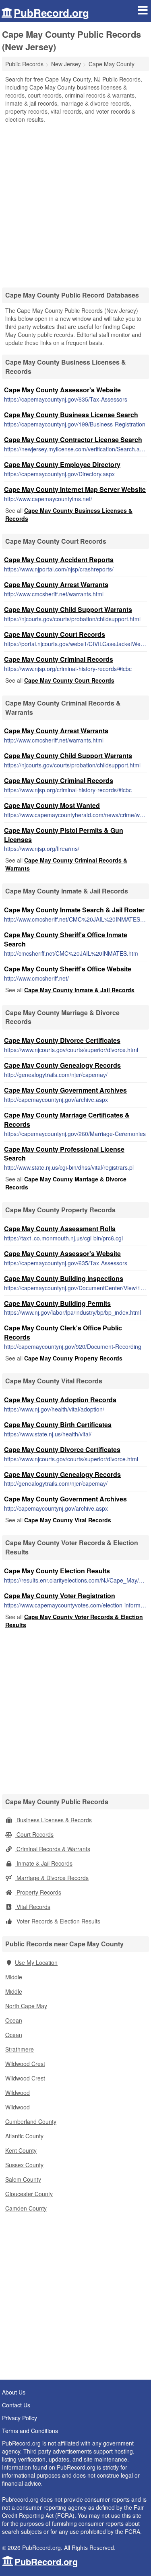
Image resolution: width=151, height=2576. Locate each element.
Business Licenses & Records (53, 1820)
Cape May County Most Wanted (52, 805)
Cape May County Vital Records (68, 1520)
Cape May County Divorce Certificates (62, 1040)
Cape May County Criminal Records (59, 659)
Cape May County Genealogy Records (62, 1065)
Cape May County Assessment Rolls (60, 1229)
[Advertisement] (75, 203)
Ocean (14, 2020)
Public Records (24, 64)
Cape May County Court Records (55, 634)
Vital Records (33, 1907)
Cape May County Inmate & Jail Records (79, 990)
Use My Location (36, 1962)
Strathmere (20, 2049)
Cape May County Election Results (57, 1571)
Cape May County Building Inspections (64, 1278)
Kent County (21, 2150)
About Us (14, 2392)
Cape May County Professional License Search (64, 1154)
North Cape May (26, 2006)
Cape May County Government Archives (65, 1090)
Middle (14, 1977)
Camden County (26, 2208)
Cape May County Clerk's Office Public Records (63, 1332)
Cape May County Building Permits (57, 1303)
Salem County (23, 2179)
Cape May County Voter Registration (60, 1596)
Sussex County (24, 2165)
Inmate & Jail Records (44, 1863)
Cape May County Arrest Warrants (56, 584)
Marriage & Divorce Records (52, 1878)
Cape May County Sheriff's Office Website (68, 969)
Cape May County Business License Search (71, 415)
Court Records (34, 1834)
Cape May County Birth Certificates (58, 1425)
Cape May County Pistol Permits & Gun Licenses (64, 835)
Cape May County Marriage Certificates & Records (67, 1120)
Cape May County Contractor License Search (73, 440)
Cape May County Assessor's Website (62, 390)
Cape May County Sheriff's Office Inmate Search (66, 939)
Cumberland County (31, 2121)
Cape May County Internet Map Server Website (75, 489)
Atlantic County (24, 2136)
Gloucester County (29, 2194)
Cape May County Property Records (73, 1358)
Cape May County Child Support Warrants (68, 609)
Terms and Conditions (30, 2431)
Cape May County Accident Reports (59, 560)
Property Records (38, 1892)
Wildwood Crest (25, 2064)
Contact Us (16, 2405)
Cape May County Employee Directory (62, 464)
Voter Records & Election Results (58, 1921)
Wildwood (18, 2093)
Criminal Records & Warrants (53, 1849)
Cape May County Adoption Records (60, 1400)
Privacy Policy (20, 2418)
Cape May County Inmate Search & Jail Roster (74, 910)
